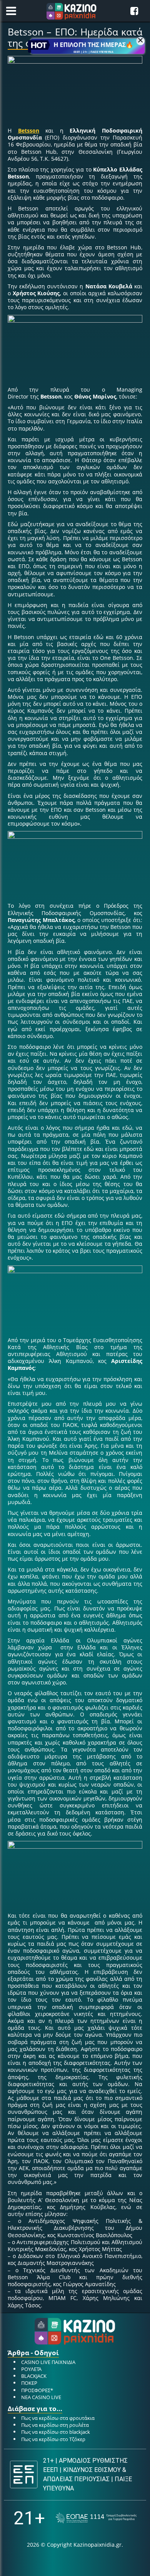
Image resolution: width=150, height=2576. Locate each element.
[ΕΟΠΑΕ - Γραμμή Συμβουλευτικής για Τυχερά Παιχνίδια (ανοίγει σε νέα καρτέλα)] (96, 2518)
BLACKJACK (34, 2376)
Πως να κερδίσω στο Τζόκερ (53, 2439)
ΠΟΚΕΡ (29, 2383)
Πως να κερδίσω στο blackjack (56, 2432)
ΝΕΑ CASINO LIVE (41, 2397)
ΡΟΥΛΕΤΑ (31, 2369)
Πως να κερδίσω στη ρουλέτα (55, 2425)
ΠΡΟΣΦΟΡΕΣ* (37, 2390)
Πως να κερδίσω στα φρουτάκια (58, 2418)
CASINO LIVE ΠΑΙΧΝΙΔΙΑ (48, 2362)
